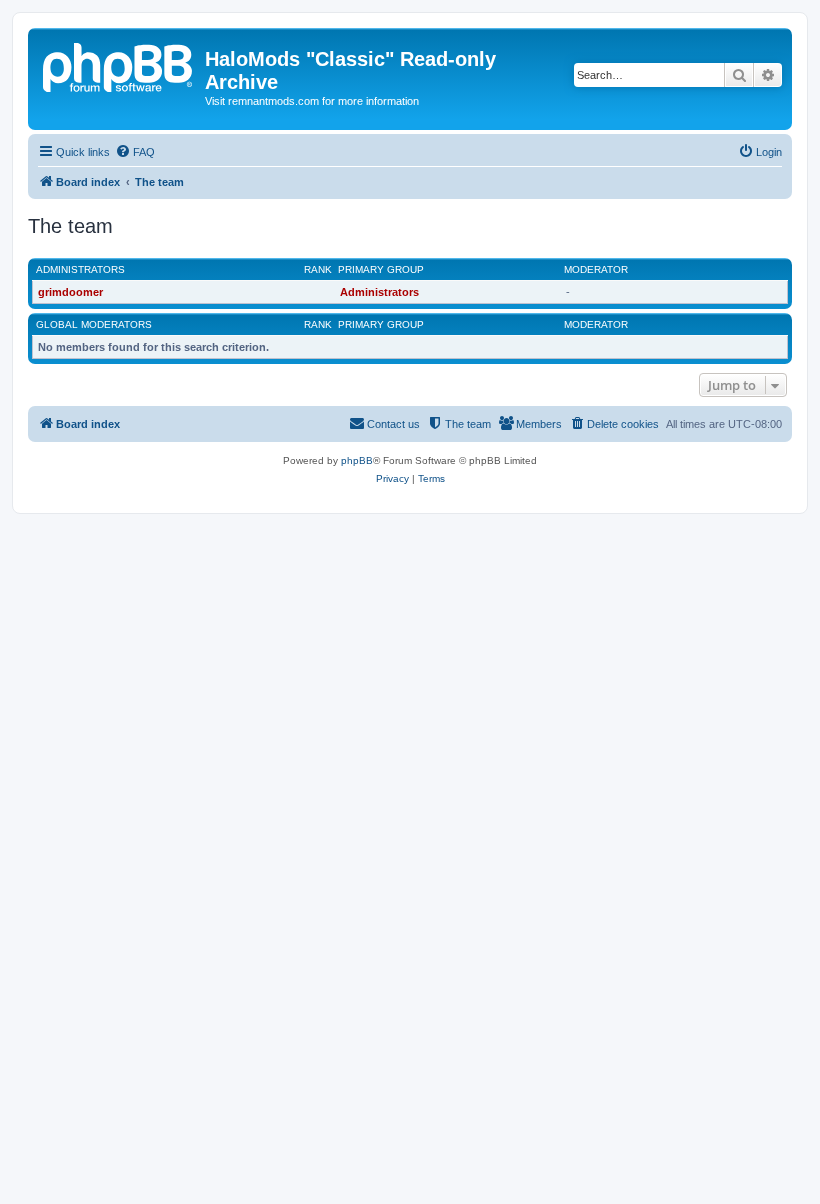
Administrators (80, 269)
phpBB (357, 460)
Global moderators (94, 324)
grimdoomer (70, 292)
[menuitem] (135, 152)
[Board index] (119, 65)
